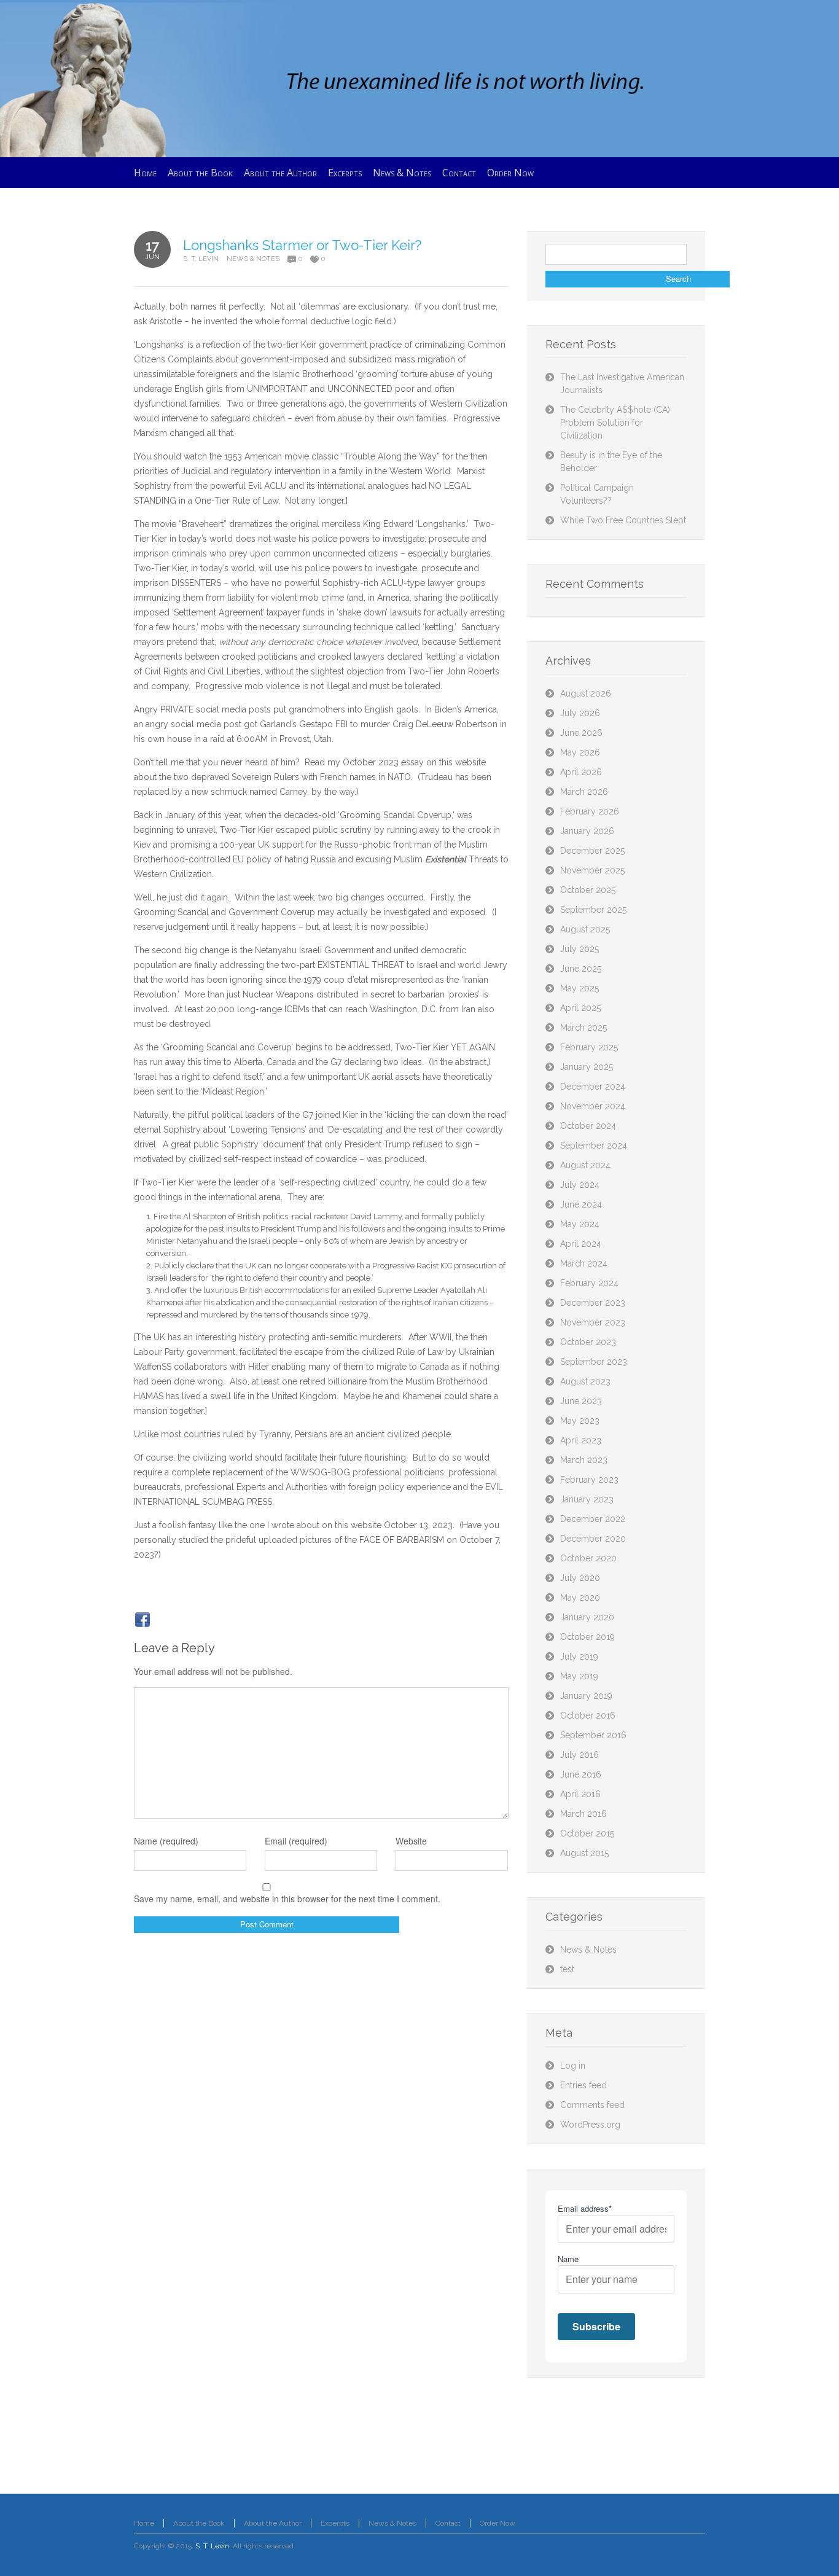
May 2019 (579, 1676)
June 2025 (581, 969)
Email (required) (296, 1841)
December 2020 (593, 1539)
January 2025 (587, 1067)
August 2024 (585, 1165)
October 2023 (588, 1342)
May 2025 (579, 988)
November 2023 (593, 1322)
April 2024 (581, 1244)
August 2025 (585, 929)
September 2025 (593, 910)
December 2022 (593, 1519)
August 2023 (585, 1381)
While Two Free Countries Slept (623, 520)
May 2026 (580, 752)
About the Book (199, 2523)
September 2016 (593, 1735)
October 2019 (587, 1637)
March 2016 (583, 1814)
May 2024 (580, 1224)
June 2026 (581, 733)
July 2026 (580, 713)
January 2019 (586, 1696)
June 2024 (581, 1204)
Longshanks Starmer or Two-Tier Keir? (302, 245)
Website (411, 1841)
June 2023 (581, 1401)
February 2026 (590, 811)
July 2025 (579, 949)
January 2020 (587, 1617)
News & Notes (253, 259)
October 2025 (588, 890)
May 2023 (580, 1421)
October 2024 (588, 1126)
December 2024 (593, 1087)
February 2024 (589, 1283)
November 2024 (593, 1106)
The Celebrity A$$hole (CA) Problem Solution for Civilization (615, 423)
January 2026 (587, 831)
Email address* (585, 2208)
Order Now (498, 2523)
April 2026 (581, 772)
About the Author (273, 2523)
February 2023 (589, 1480)
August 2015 (584, 1853)
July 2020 (580, 1578)
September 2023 (594, 1362)
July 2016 (579, 1755)
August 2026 (586, 693)
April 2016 (580, 1794)
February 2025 (589, 1047)
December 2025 (592, 851)
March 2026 (584, 792)
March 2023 (584, 1460)
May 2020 (580, 1598)
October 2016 (588, 1715)
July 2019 (579, 1657)
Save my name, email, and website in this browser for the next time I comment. (287, 1899)
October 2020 (588, 1558)
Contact (448, 2523)
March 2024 (584, 1263)
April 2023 (581, 1440)
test (567, 1969)
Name (568, 2259)
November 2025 (592, 870)
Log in (573, 2066)
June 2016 (581, 1774)
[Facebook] (142, 1620)
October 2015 (587, 1833)
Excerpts (335, 2523)
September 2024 (594, 1146)
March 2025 (583, 1028)
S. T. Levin (201, 259)
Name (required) (166, 1841)
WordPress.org (590, 2125)
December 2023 (593, 1303)
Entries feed (583, 2085)
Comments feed (592, 2105)
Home (144, 2523)
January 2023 (587, 1499)
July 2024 (580, 1185)
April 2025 (580, 1008)
